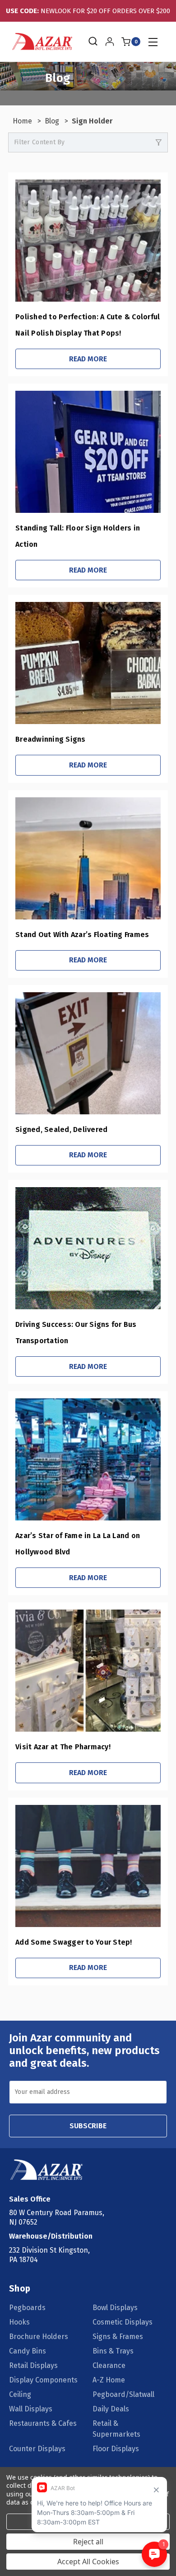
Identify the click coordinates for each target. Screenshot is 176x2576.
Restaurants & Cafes (43, 2423)
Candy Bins (28, 2351)
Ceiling (20, 2394)
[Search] (92, 42)
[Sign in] (110, 42)
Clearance (109, 2365)
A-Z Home (109, 2380)
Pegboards (27, 2308)
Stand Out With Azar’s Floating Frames (82, 935)
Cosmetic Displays (123, 2322)
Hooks (19, 2322)
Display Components (43, 2380)
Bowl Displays (115, 2308)
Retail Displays (33, 2365)
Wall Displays (31, 2409)
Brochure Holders (39, 2337)
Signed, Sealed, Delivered (61, 1129)
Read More (88, 359)
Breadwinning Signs (51, 739)
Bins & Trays (113, 2351)
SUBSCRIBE (88, 2126)
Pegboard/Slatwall (123, 2394)
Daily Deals (111, 2409)
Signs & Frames (118, 2337)
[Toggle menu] (153, 42)
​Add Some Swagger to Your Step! (74, 1942)
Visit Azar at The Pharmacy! (63, 1747)
